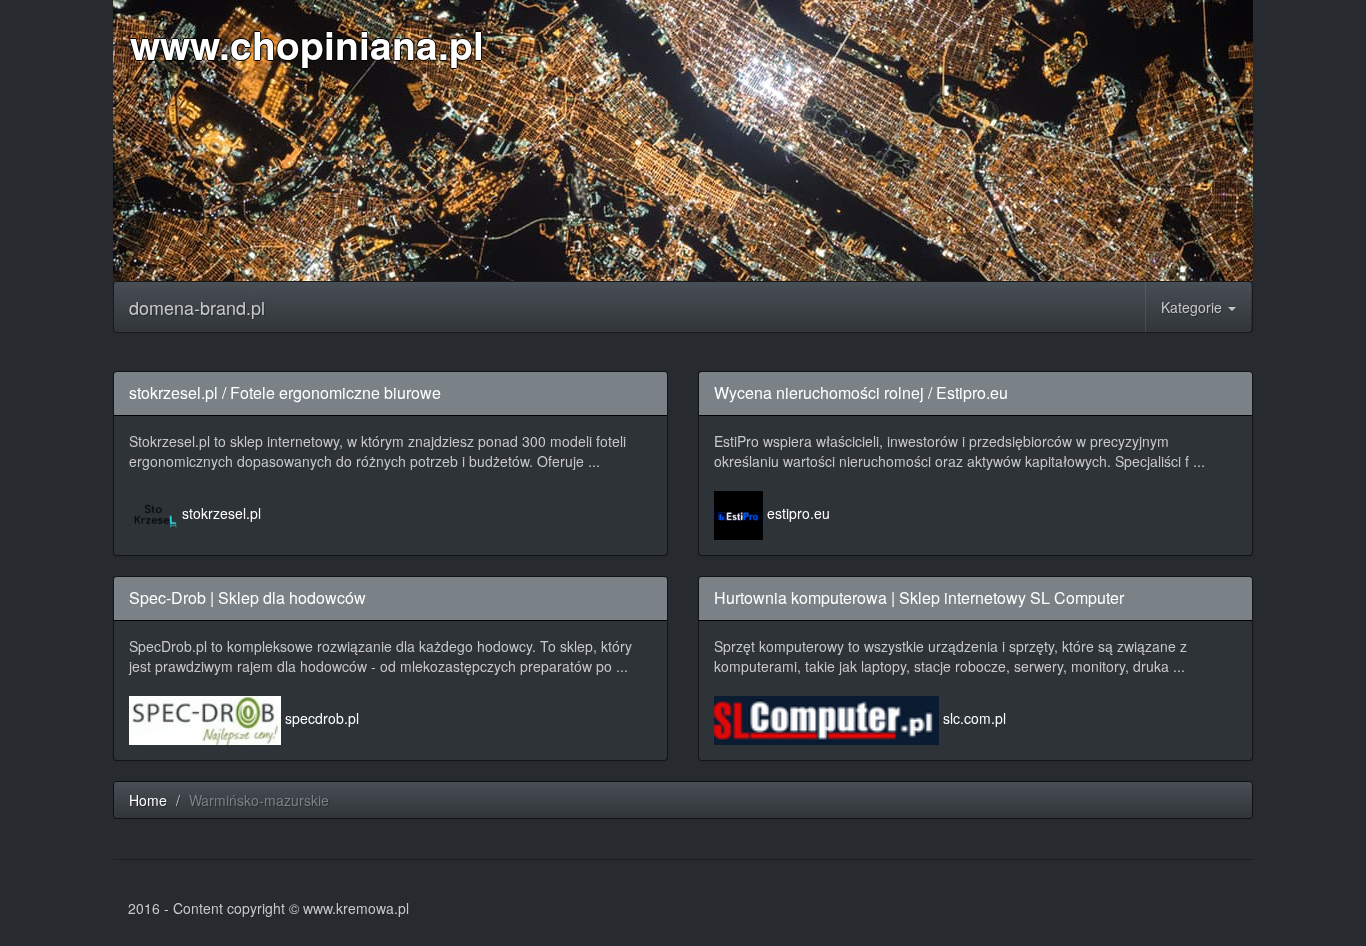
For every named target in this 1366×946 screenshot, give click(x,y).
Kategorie (1193, 307)
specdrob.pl (322, 718)
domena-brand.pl (197, 307)
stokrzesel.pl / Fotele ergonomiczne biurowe (285, 392)
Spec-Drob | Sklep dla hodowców (247, 597)
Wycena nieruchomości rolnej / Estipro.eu (861, 392)
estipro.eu (798, 513)
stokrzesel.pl (221, 513)
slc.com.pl (974, 718)
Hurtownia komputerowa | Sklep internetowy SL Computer (919, 597)
